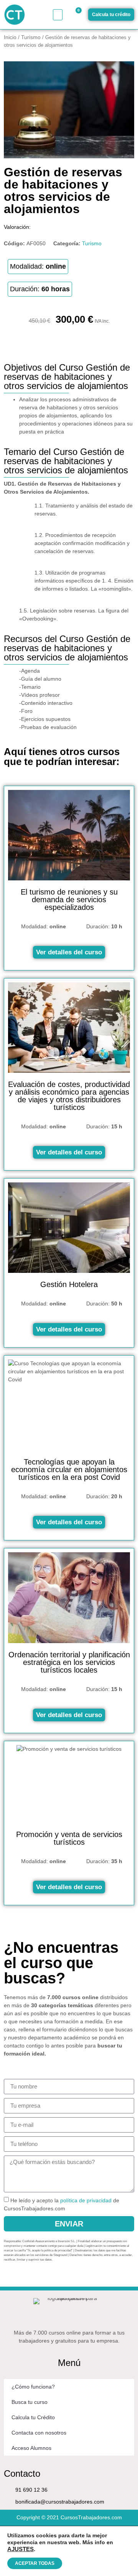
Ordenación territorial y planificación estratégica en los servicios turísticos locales (69, 1662)
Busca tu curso (30, 2402)
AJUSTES (21, 2549)
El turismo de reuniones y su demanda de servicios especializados (69, 900)
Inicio (10, 37)
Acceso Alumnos (31, 2448)
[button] (58, 15)
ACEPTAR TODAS (35, 2563)
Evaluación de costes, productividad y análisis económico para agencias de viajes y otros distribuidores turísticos (69, 1096)
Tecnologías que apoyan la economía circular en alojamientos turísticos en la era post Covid (69, 1469)
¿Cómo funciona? (33, 2387)
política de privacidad (86, 2200)
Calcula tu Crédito (33, 2417)
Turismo (31, 37)
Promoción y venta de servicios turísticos (69, 1838)
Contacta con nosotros (39, 2433)
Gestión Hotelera (69, 1284)
